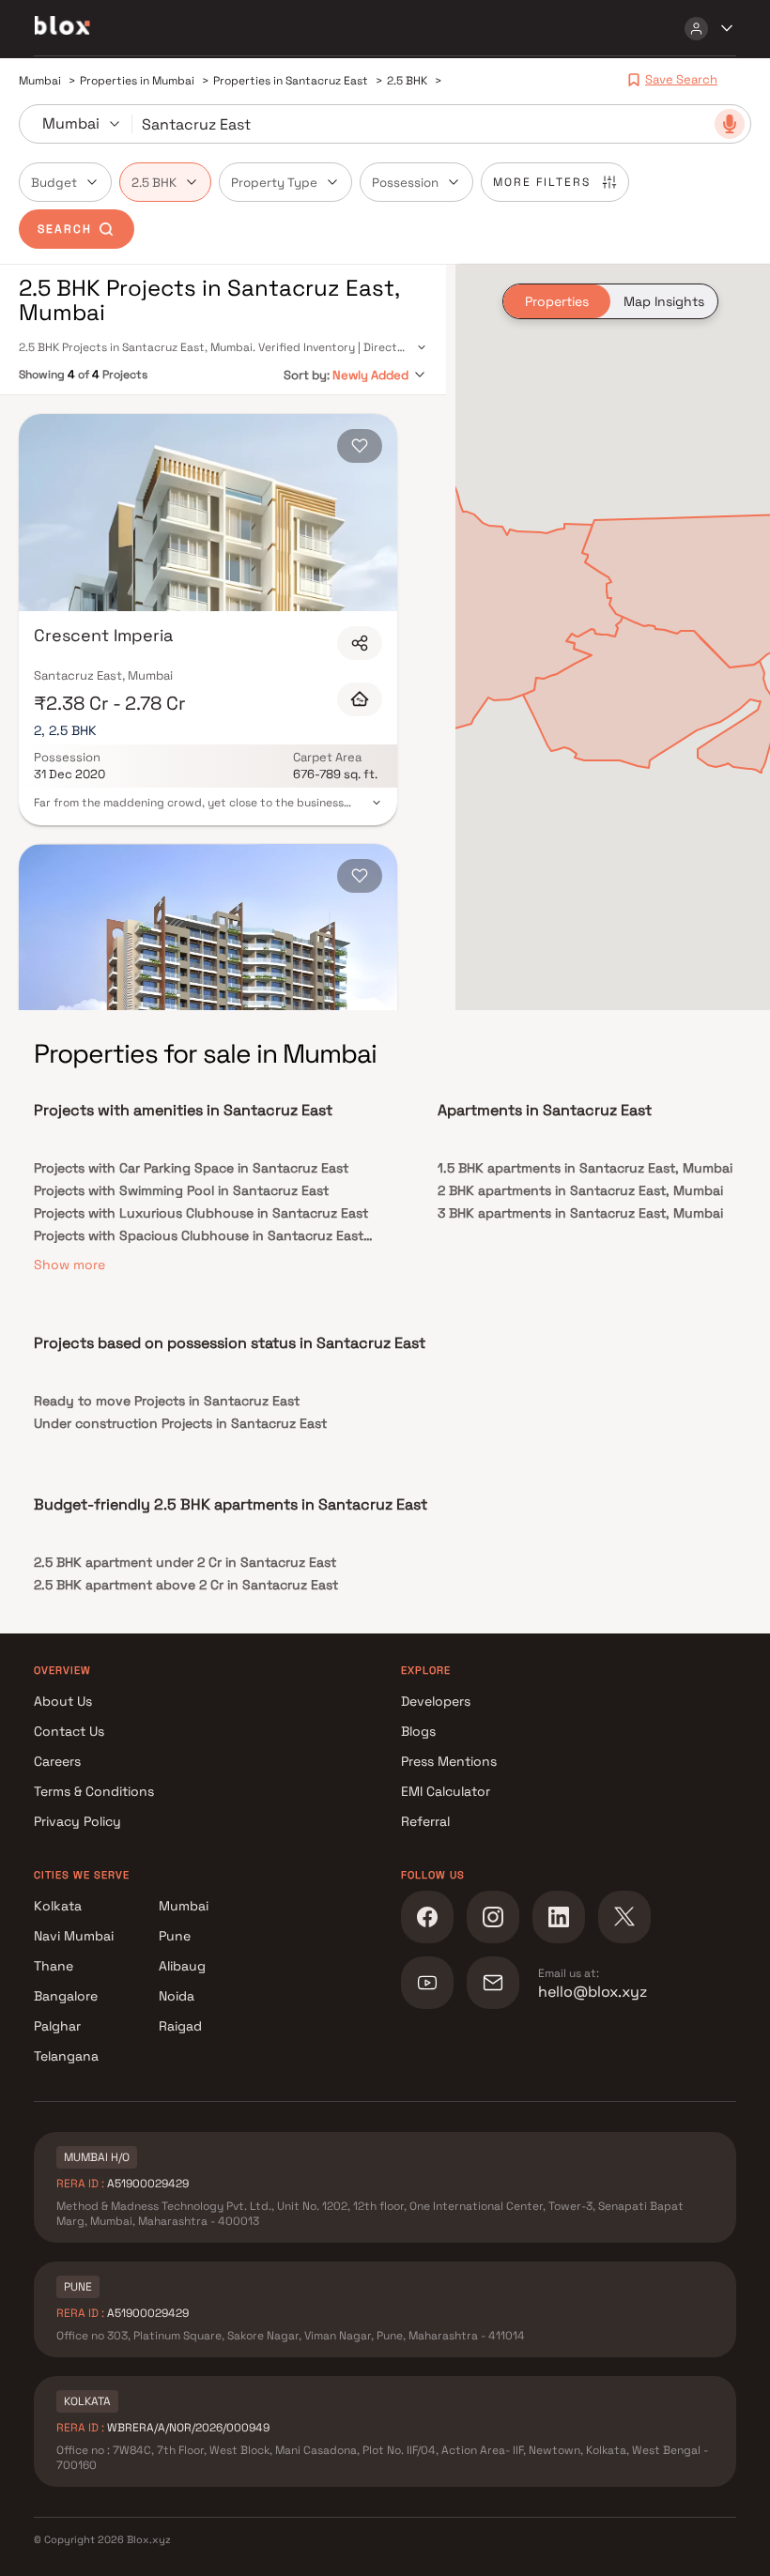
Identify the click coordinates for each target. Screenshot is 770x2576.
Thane (54, 1966)
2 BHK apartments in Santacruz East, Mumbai (580, 1190)
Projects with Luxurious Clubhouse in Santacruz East (201, 1213)
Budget (54, 183)
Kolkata (58, 1906)
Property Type (274, 183)
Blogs (418, 1731)
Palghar (57, 2026)
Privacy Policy (77, 1821)
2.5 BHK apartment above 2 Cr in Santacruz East (186, 1585)
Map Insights (664, 301)
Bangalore (66, 1996)
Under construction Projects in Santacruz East (180, 1423)
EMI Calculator (446, 1791)
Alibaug (182, 1966)
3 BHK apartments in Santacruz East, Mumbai (580, 1213)
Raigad (180, 2026)
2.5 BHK (154, 183)
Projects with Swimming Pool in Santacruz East (181, 1190)
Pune (175, 1936)
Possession (405, 183)
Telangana (66, 2056)
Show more (69, 1265)
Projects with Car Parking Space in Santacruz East (191, 1168)
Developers (436, 1701)
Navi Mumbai (74, 1936)
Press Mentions (449, 1761)
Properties (557, 301)
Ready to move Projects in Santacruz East (167, 1401)
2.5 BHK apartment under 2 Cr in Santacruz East (185, 1562)
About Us (63, 1701)
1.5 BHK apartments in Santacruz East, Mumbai (585, 1168)
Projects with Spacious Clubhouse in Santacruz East (199, 1235)
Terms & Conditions (94, 1791)
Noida (177, 1996)
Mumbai (184, 1906)
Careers (57, 1761)
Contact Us (69, 1731)
